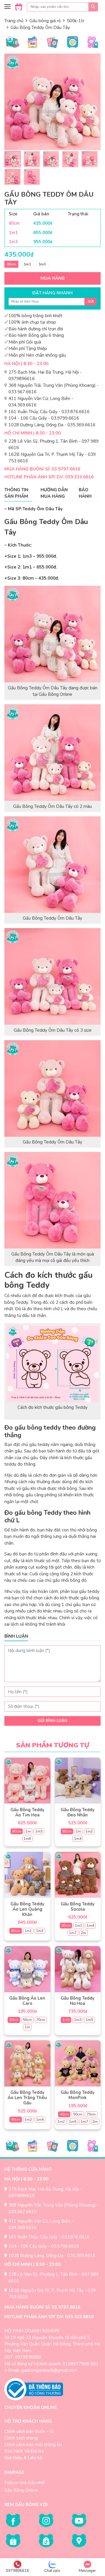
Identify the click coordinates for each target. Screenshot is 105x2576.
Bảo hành (85, 493)
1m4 (78, 1839)
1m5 (89, 2020)
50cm (27, 2020)
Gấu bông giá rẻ (45, 21)
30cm (14, 2020)
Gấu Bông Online (21, 2490)
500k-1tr (76, 21)
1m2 (89, 1831)
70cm (41, 2020)
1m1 (27, 264)
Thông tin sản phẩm (16, 493)
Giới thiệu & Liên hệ (23, 2458)
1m (28, 1831)
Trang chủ (14, 21)
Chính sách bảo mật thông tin (33, 2445)
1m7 (73, 1933)
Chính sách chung (21, 2438)
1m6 (27, 1839)
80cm (12, 264)
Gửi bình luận (52, 1721)
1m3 (42, 264)
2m (83, 1933)
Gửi (91, 302)
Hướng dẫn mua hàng (54, 493)
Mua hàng (53, 278)
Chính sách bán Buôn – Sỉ (29, 2431)
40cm (64, 2114)
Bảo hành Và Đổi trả (24, 2451)
